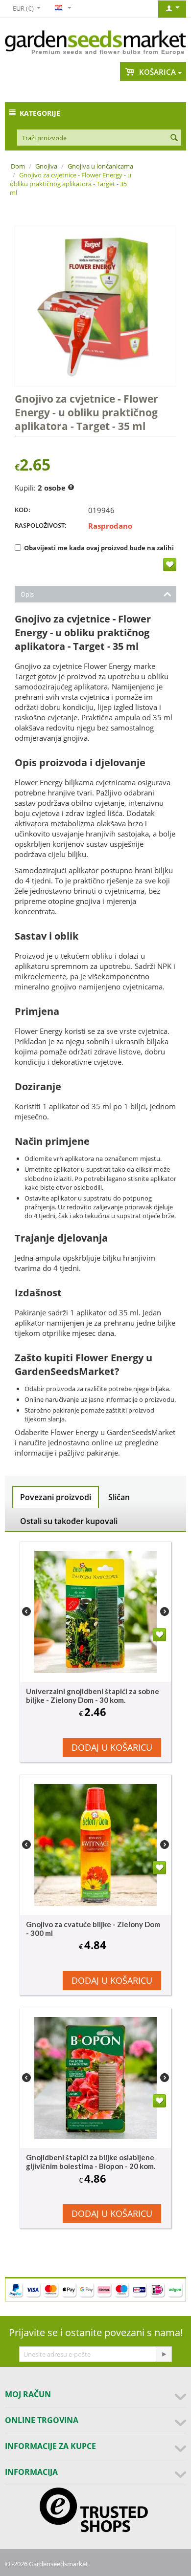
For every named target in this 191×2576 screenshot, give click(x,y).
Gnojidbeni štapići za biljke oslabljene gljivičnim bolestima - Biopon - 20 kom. (91, 2162)
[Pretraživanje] (174, 138)
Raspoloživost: (41, 525)
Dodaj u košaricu (112, 1747)
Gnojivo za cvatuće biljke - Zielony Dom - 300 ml (93, 1929)
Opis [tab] (27, 594)
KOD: (23, 510)
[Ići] (164, 2354)
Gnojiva (46, 166)
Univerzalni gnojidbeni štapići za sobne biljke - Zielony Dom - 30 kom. (93, 1696)
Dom (18, 166)
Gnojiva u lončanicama (100, 166)
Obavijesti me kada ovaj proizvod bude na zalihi (99, 548)
